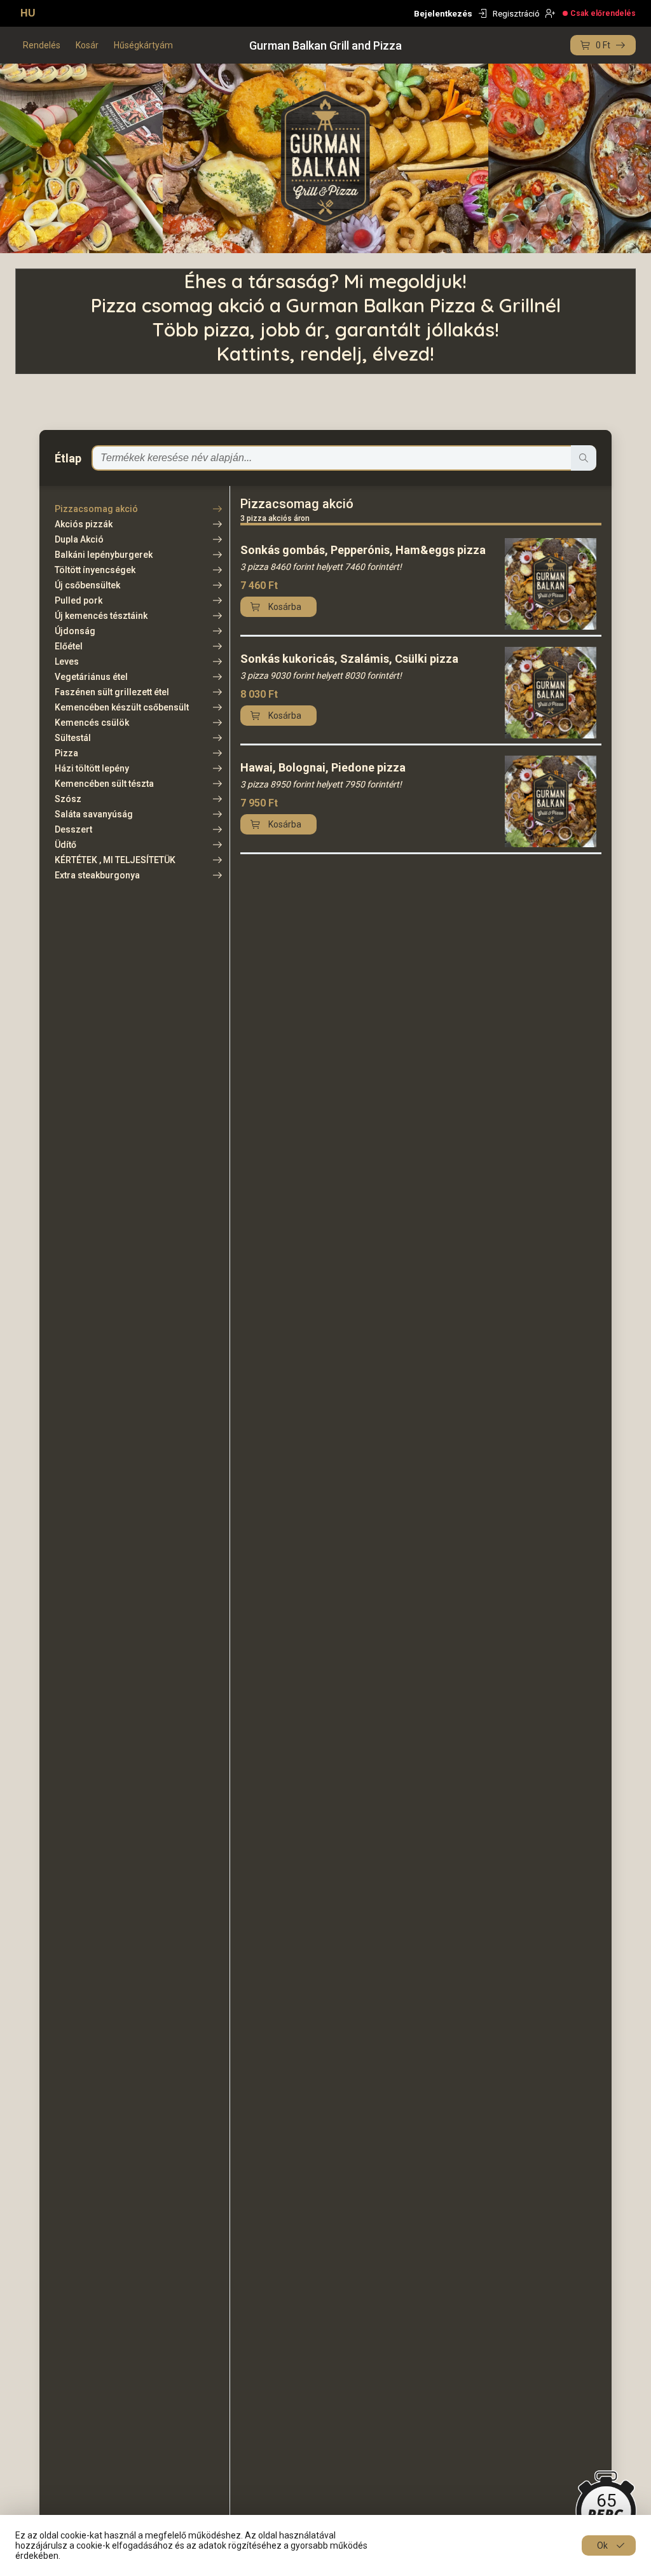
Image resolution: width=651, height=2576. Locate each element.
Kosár (87, 45)
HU (28, 13)
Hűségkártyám (143, 45)
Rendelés (42, 45)
